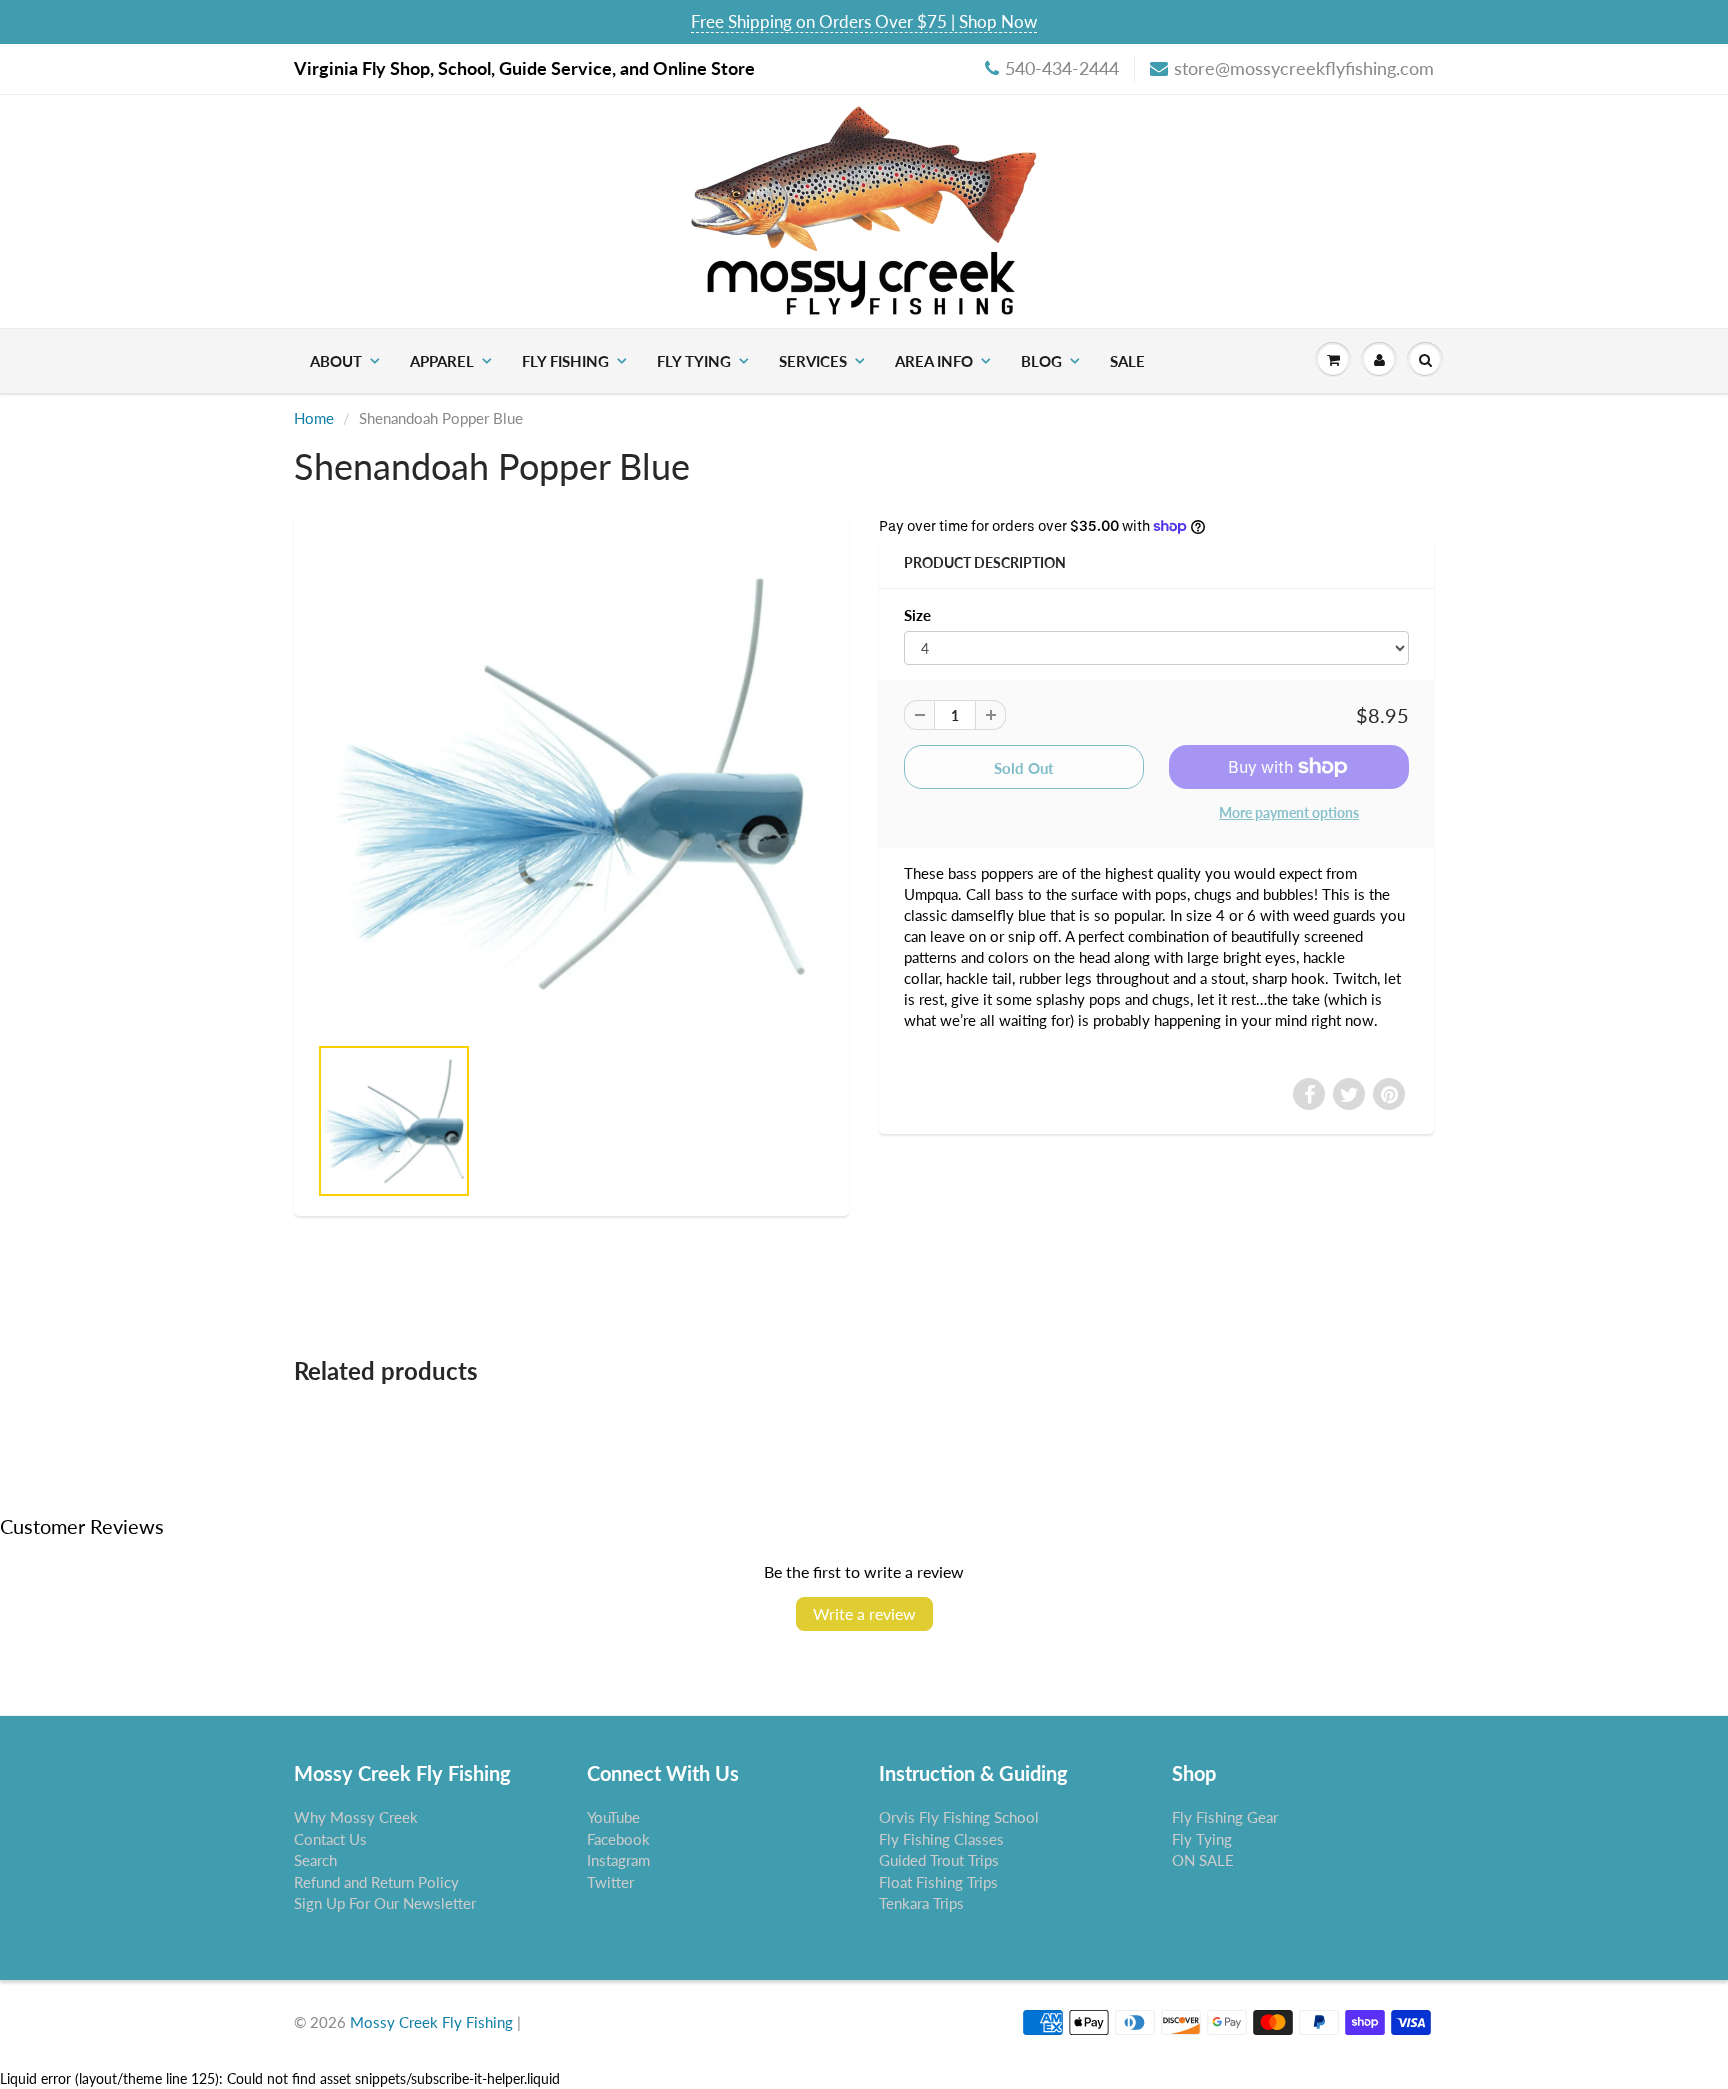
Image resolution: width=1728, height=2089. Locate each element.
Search (315, 1860)
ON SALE (1203, 1860)
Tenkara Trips (921, 1903)
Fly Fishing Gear (1225, 1817)
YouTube (613, 1817)
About (336, 361)
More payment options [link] (1289, 812)
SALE (1127, 361)
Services (813, 361)
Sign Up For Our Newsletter (385, 1903)
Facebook (618, 1839)
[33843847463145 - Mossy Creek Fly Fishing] (571, 783)
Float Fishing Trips (938, 1882)
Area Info (934, 361)
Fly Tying (694, 361)
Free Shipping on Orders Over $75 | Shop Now (864, 21)
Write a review (864, 1613)
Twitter (610, 1882)
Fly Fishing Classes (941, 1839)
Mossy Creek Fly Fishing (431, 2022)
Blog (1041, 361)
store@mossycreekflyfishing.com (1304, 68)
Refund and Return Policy (376, 1882)
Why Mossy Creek (356, 1817)
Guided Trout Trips (939, 1860)
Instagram (618, 1860)
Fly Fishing (565, 361)
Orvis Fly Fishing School (959, 1817)
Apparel (442, 361)
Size (917, 615)
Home (314, 418)
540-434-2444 (1062, 68)
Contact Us (330, 1839)
